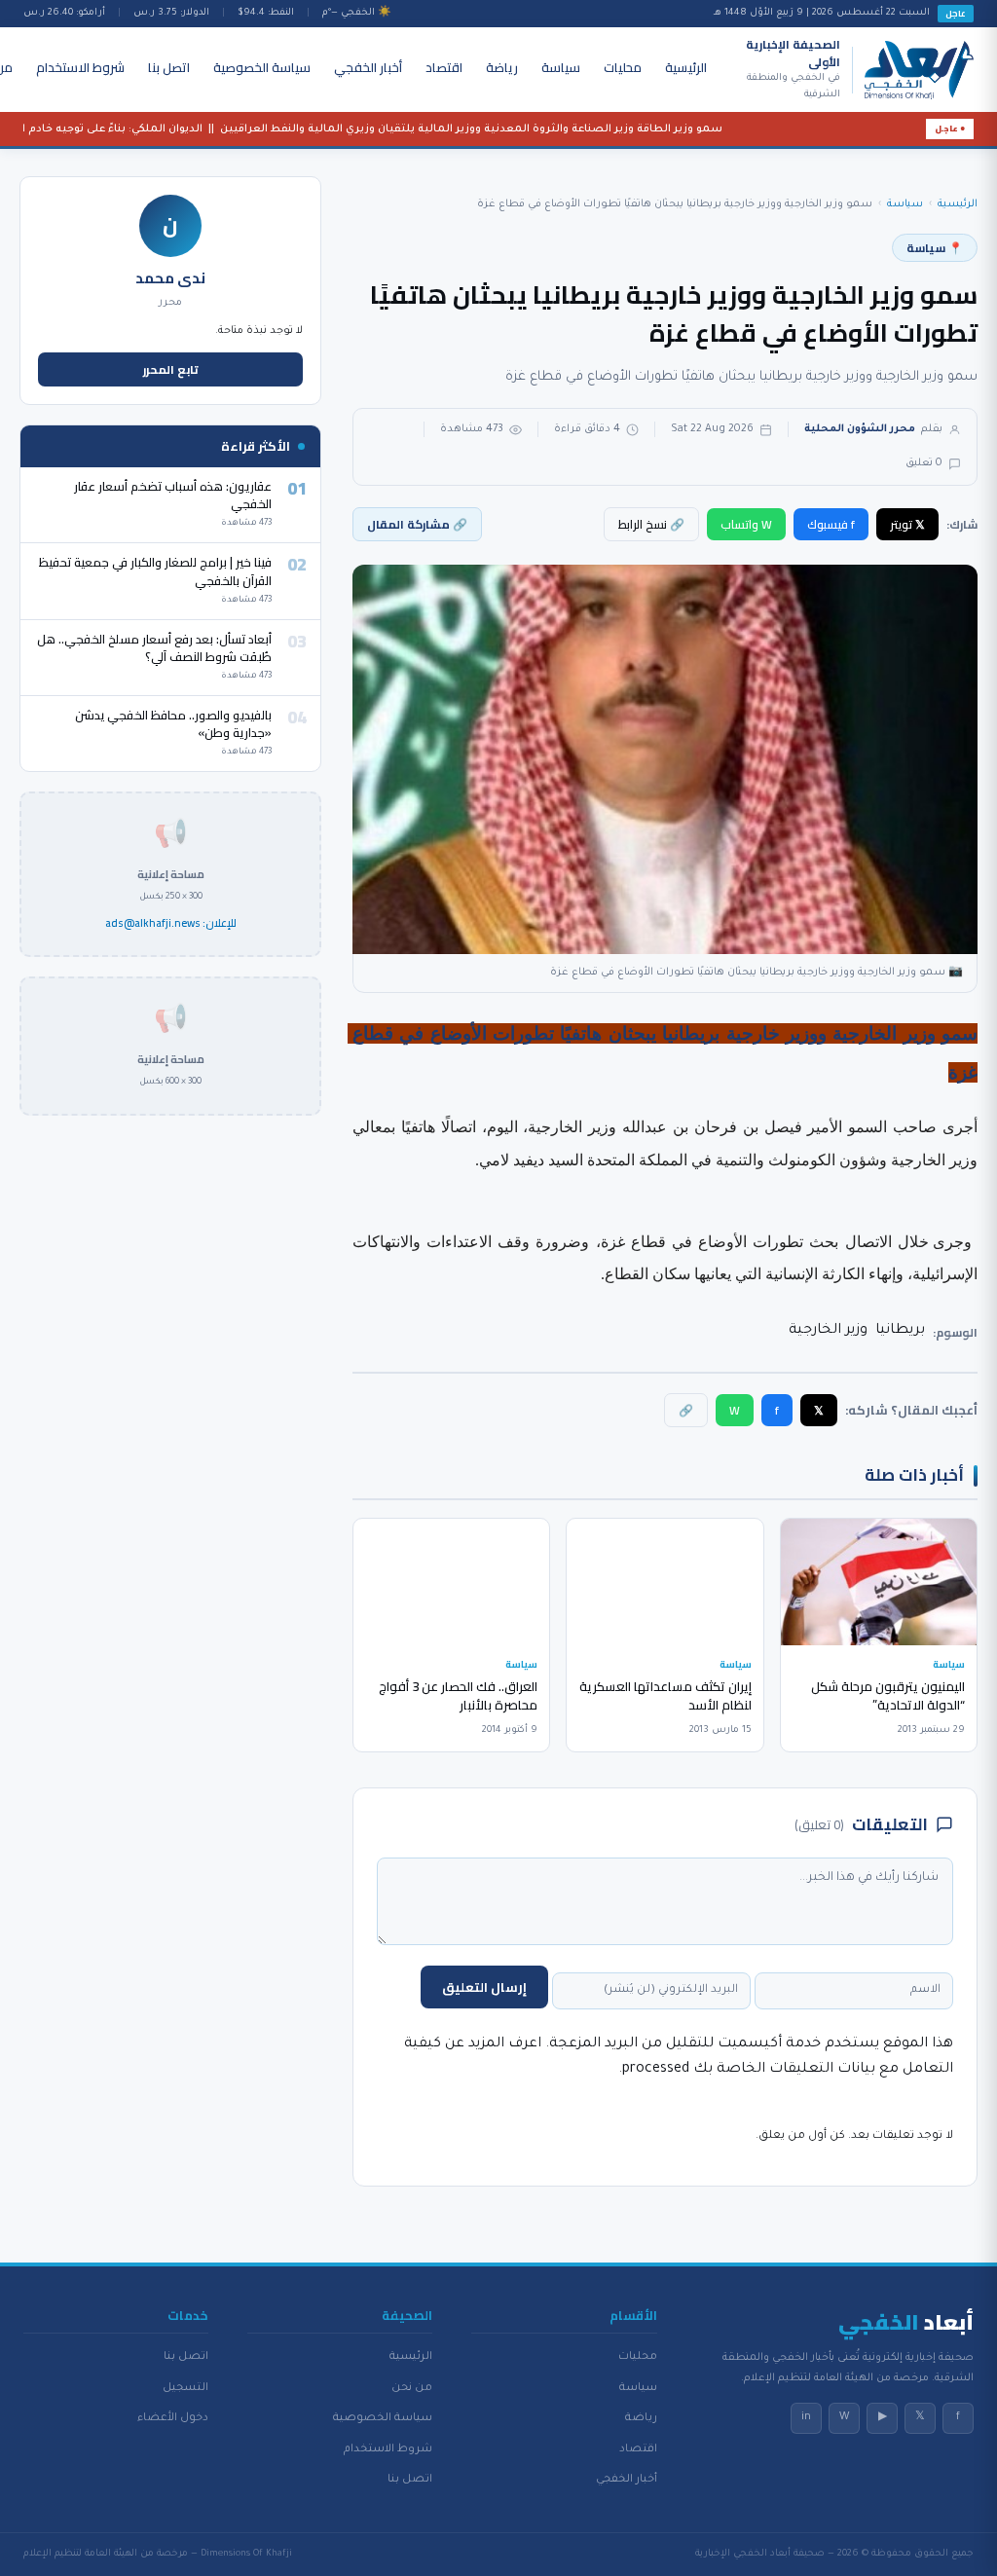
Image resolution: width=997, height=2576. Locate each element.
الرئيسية (686, 67)
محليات (623, 67)
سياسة (561, 67)
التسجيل (185, 2388)
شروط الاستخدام (80, 67)
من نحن (412, 2388)
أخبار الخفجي (368, 67)
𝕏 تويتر (907, 524)
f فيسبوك (831, 524)
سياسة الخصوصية (262, 67)
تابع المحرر (171, 369)
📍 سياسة (935, 248)
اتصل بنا (169, 67)
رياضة (502, 67)
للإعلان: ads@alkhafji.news (171, 924)
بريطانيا (900, 1331)
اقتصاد (444, 67)
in (806, 2417)
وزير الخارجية (828, 1331)
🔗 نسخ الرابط (651, 524)
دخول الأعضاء (173, 2418)
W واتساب (746, 524)
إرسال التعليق (484, 1987)
